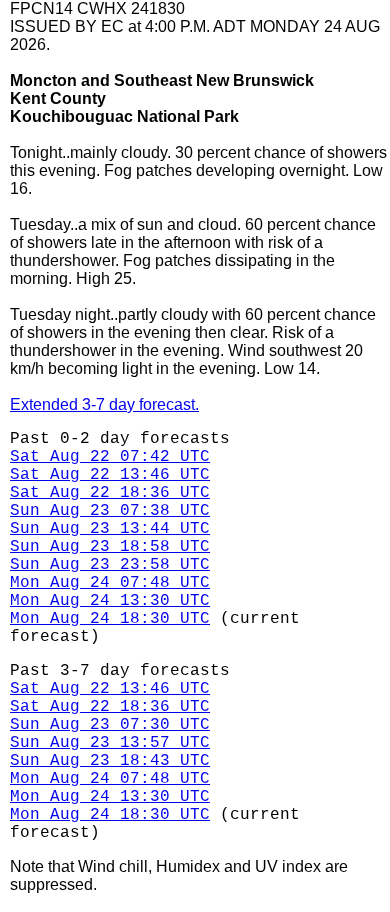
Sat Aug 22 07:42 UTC (110, 457)
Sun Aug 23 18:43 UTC (110, 761)
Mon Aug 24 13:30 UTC (110, 601)
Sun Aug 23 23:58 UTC (110, 565)
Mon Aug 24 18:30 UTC (110, 619)
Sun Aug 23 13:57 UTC (110, 743)
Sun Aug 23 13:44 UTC (110, 529)
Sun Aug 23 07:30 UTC (110, 725)
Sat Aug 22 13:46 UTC (110, 475)
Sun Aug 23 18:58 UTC (110, 547)
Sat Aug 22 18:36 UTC (110, 493)
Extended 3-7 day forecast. (104, 404)
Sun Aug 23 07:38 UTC (110, 511)
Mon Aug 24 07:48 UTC (110, 583)
